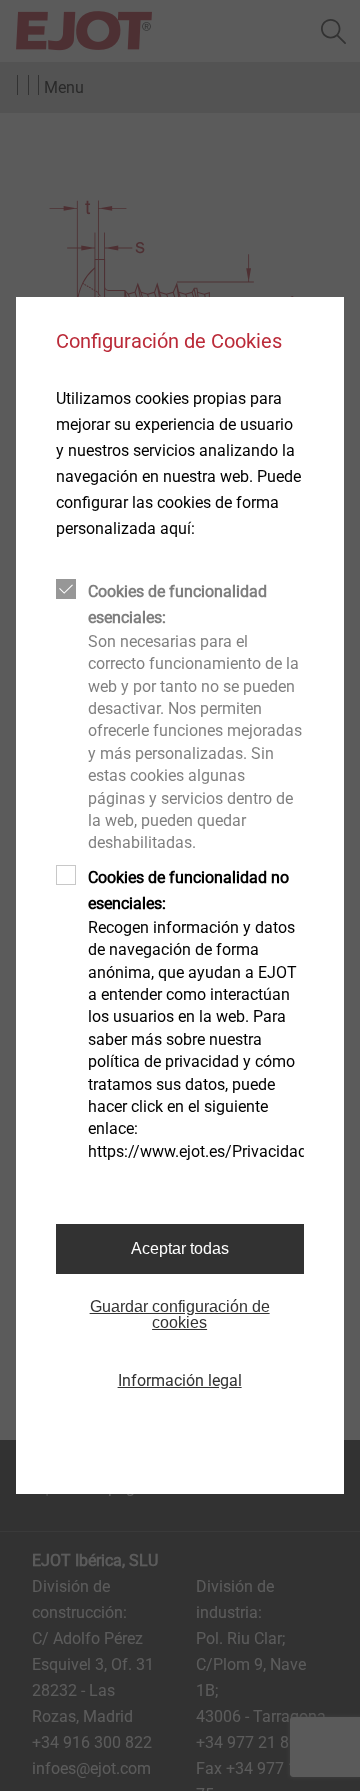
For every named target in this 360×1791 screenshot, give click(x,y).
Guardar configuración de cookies (180, 1314)
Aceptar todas (180, 1248)
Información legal (180, 1380)
